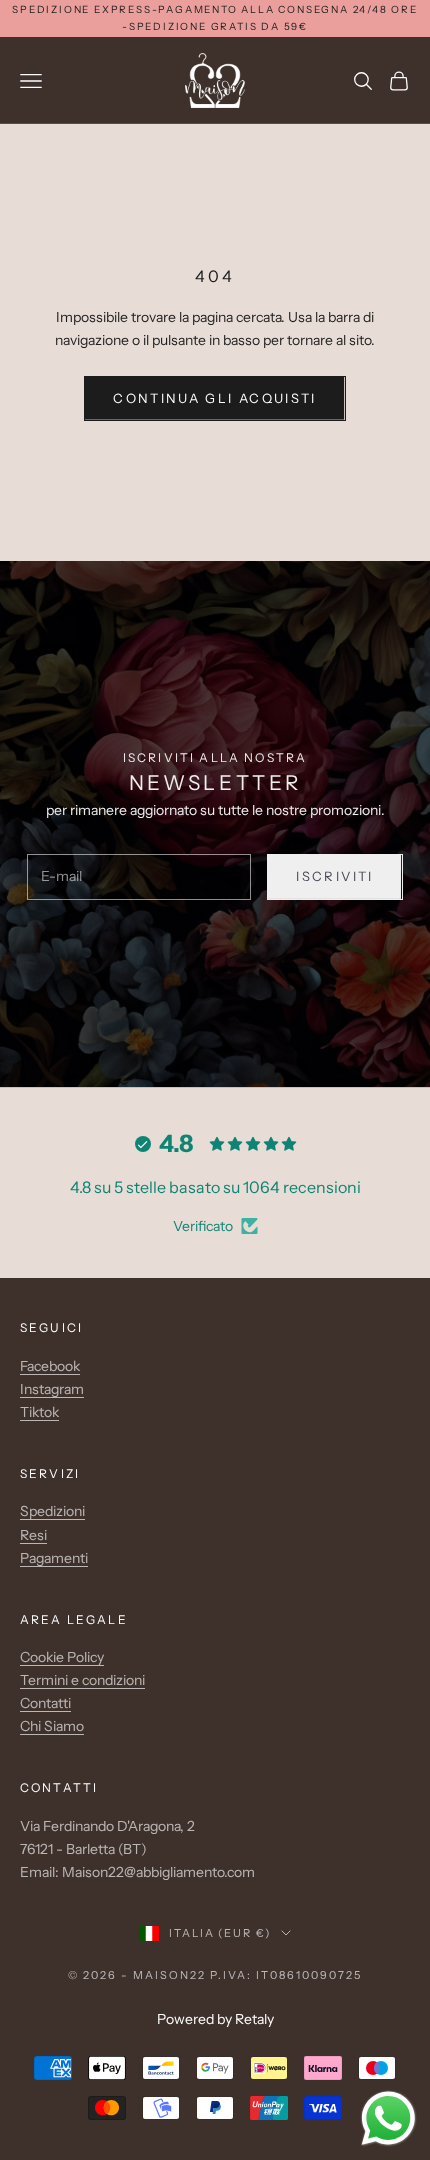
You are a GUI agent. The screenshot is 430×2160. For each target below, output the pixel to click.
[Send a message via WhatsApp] (388, 2118)
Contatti (45, 1703)
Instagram (52, 1389)
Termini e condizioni (82, 1680)
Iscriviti (334, 876)
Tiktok (39, 1412)
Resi (33, 1535)
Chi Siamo (52, 1726)
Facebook (50, 1366)
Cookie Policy (62, 1657)
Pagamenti (54, 1558)
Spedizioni (52, 1511)
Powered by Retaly (215, 2019)
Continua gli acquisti (214, 398)
